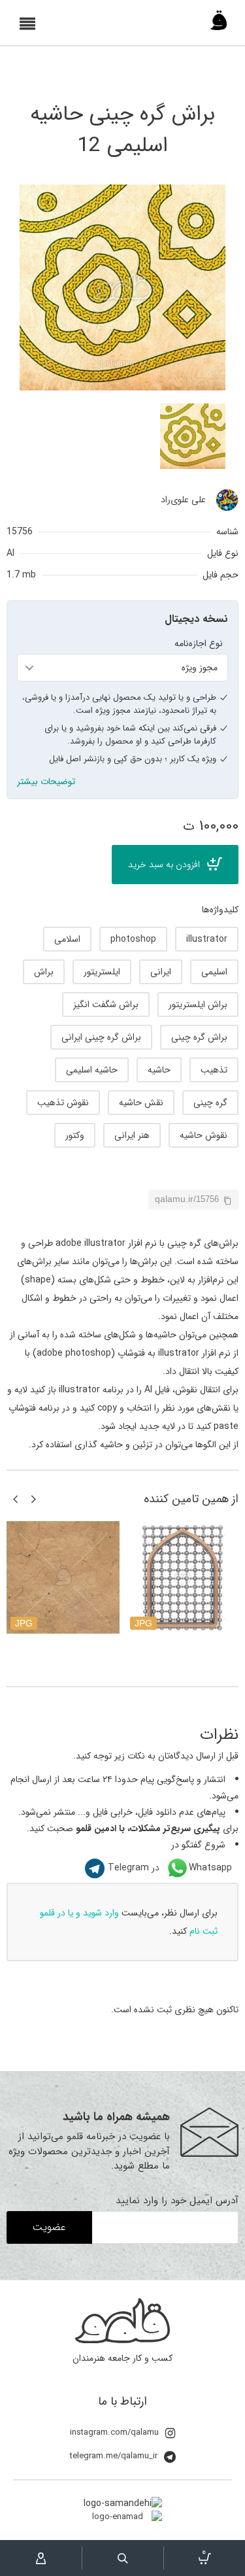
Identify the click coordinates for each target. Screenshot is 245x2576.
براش (44, 972)
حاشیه (159, 1070)
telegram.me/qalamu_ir (114, 2456)
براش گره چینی (199, 1037)
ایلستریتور (102, 972)
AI (10, 553)
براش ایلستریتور (198, 1005)
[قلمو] (219, 24)
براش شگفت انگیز (106, 1005)
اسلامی (67, 939)
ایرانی (161, 972)
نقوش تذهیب (63, 1103)
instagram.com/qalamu (114, 2432)
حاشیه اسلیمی (92, 1070)
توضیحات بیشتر (46, 782)
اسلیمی (214, 972)
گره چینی (210, 1103)
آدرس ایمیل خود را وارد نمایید (177, 2201)
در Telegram (134, 1868)
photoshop (133, 939)
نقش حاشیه (141, 1103)
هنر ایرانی (132, 1135)
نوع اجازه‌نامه (199, 644)
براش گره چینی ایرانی (101, 1037)
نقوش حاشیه (204, 1135)
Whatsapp (210, 1868)
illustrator (207, 939)
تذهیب (214, 1070)
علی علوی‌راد (183, 500)
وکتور (75, 1135)
